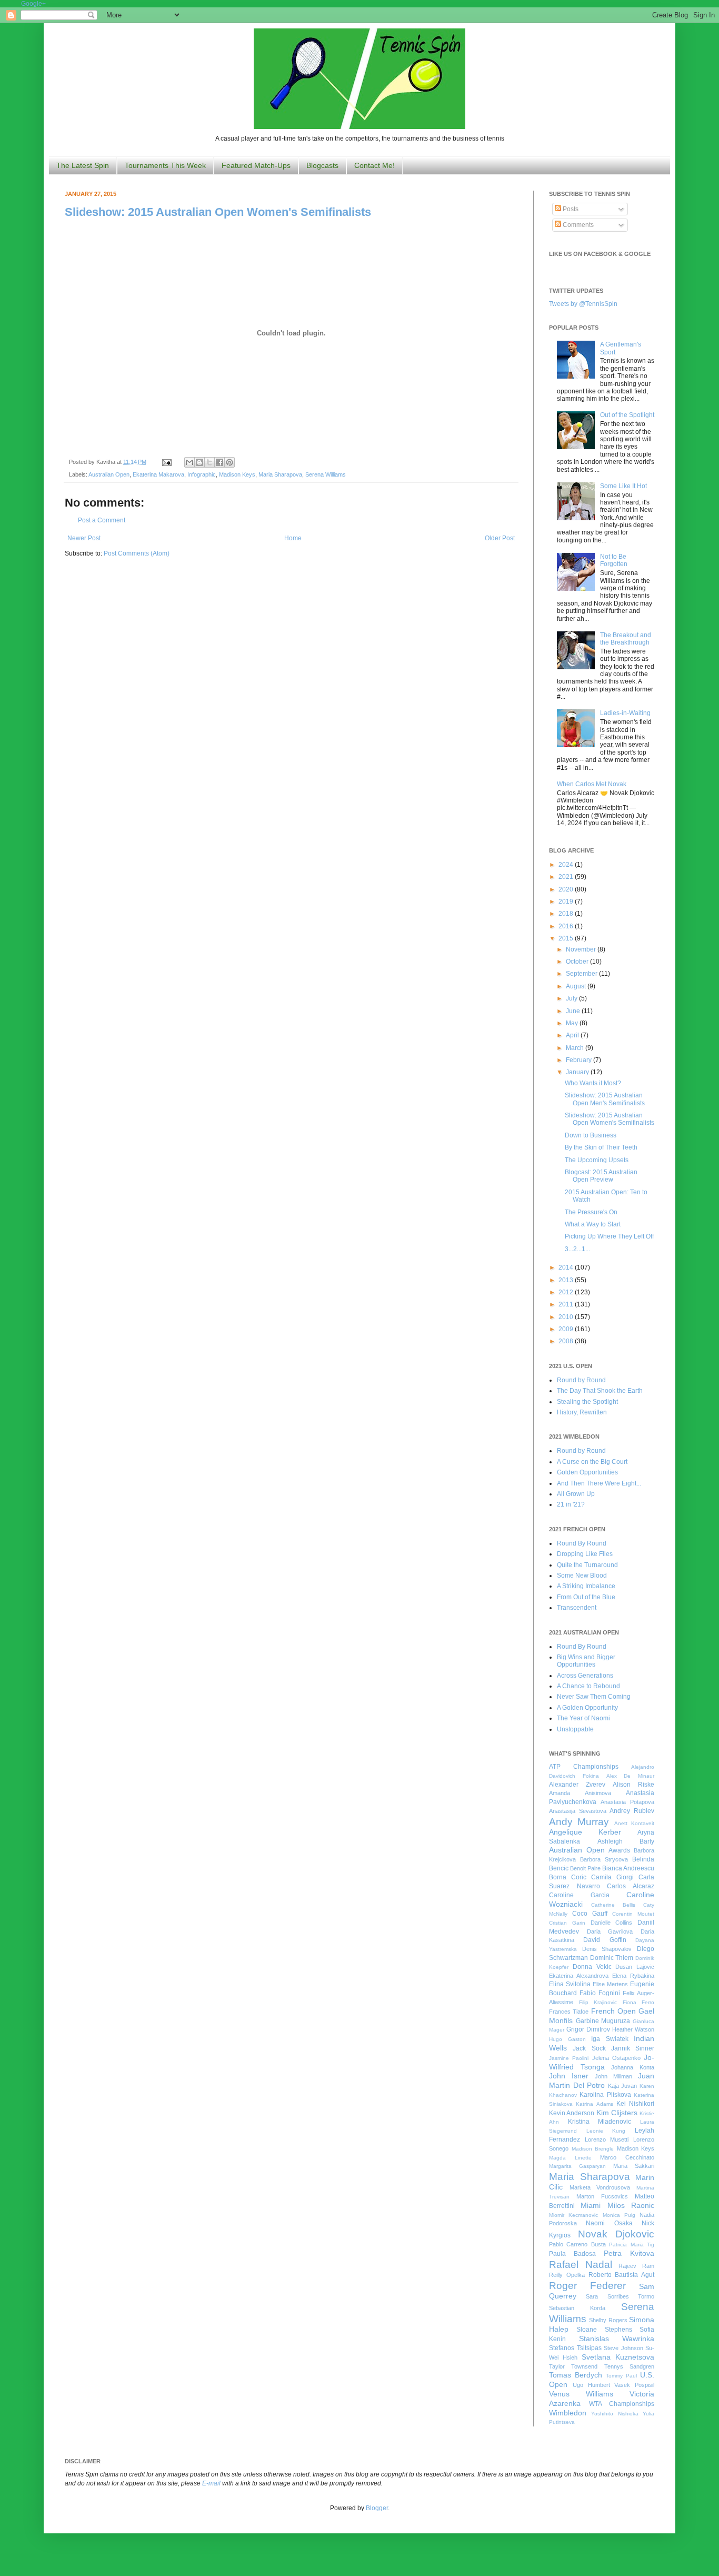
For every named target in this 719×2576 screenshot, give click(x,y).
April (573, 1035)
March (576, 1048)
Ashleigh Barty (626, 1841)
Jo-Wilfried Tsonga (602, 2062)
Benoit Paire (585, 1868)
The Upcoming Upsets (597, 1160)
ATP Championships (584, 1767)
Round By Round (582, 1543)
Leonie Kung (606, 2131)
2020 (567, 889)
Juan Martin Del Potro (602, 2080)
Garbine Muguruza (603, 2021)
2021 (567, 877)
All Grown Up (576, 1494)
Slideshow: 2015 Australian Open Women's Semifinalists (218, 212)
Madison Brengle (593, 2149)
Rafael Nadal (581, 2265)
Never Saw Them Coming (594, 1697)
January (578, 1072)
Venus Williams (581, 2394)
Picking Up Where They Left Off (609, 1236)
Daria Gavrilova (610, 1931)
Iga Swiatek (610, 2039)
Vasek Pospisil (634, 2385)
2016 (567, 926)
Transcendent (577, 1608)
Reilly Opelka (567, 2275)
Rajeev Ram (636, 2266)
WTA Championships (622, 2404)
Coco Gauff (590, 1914)
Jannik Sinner (633, 2048)
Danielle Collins (612, 1923)
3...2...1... (577, 1249)
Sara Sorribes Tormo (620, 2296)
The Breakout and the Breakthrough (626, 639)
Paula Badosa (572, 2254)
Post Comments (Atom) (137, 553)
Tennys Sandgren (629, 2366)
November (582, 949)
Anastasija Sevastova (578, 1811)
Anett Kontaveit (634, 1823)
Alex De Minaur (631, 1776)
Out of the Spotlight (627, 415)
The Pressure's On (591, 1212)
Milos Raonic (631, 2205)
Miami (591, 2205)
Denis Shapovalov (607, 1949)
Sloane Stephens (604, 2330)
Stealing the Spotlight (587, 1402)
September (582, 974)
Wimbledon (568, 2413)
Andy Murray (579, 1822)
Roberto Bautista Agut (622, 2275)
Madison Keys (237, 474)
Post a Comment (102, 520)
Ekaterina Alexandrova (579, 1976)
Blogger (377, 2508)
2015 (567, 938)
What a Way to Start (593, 1224)
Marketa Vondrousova (600, 2187)
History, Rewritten (582, 1412)
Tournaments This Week (165, 165)
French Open (613, 2011)
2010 (567, 1317)
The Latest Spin (83, 165)
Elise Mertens (610, 1984)
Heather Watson (633, 2029)
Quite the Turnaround (587, 1565)
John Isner (569, 2076)
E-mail (211, 2483)
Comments (577, 225)
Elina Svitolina (570, 1984)
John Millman (613, 2076)
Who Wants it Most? (593, 1083)
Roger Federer (587, 2286)
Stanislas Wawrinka (617, 2339)
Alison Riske (633, 1785)
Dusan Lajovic (635, 1967)
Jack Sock (589, 2048)
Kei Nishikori (635, 2104)
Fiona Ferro (639, 2002)
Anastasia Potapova (627, 1802)
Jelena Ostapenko (616, 2058)
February (580, 1060)
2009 (567, 1329)
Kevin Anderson (572, 2113)
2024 (567, 865)
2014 (567, 1267)
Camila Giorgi (612, 1877)
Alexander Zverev (577, 1785)
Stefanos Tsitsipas (575, 2348)
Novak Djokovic (616, 2234)
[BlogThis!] (199, 462)
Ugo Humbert (591, 2385)
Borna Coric (568, 1877)
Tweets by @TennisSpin (583, 304)
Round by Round (581, 1380)
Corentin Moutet (633, 1914)
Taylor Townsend (573, 2366)
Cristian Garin (567, 1923)
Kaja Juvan (623, 2086)
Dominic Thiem (612, 1958)
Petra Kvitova (629, 2253)
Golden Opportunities (587, 1472)
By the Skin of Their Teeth (601, 1147)
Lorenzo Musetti (607, 2139)
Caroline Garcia (579, 1895)
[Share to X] (209, 462)
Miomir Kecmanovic (573, 2215)
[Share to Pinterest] (229, 462)
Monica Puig (619, 2215)
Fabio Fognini (600, 1993)
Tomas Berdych (576, 2375)
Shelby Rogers (608, 2320)
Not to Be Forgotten (614, 560)
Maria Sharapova (280, 474)
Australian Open (109, 474)
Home (293, 538)
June (574, 1011)
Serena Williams (326, 474)
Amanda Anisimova (580, 1793)
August (577, 986)
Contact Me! (375, 165)
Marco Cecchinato (627, 2157)
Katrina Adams (594, 2104)
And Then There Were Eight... (599, 1483)
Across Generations (585, 1676)
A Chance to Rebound (588, 1686)
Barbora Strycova (604, 1859)
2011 (567, 1304)
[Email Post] (166, 462)
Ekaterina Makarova (158, 474)
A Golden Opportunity (587, 1708)
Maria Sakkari (634, 2166)
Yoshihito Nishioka (615, 2414)
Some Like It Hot (623, 486)
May (573, 1023)
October (578, 962)
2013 (567, 1280)
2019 (567, 901)
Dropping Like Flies (585, 1554)
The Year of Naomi (583, 1718)
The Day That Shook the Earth (600, 1391)
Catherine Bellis (613, 1905)
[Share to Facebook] (219, 462)
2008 (567, 1341)
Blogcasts (322, 165)
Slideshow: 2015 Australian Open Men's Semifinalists (605, 1099)
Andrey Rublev (632, 1811)
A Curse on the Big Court (592, 1462)
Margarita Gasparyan (577, 2166)
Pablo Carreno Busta (577, 2244)
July (572, 998)
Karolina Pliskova (605, 2095)
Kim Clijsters (617, 2113)
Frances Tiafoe (569, 2012)
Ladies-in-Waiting (625, 713)
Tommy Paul (621, 2376)
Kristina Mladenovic (600, 2122)
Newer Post (84, 538)
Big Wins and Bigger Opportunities (586, 1661)
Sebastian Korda (577, 2308)
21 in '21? (571, 1504)
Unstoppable (575, 1729)
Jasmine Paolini (569, 2058)
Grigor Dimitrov (588, 2029)
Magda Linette (570, 2158)
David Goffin (605, 1940)
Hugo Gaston (567, 2039)
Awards (619, 1850)
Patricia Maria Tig (632, 2245)
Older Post (500, 538)
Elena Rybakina (633, 1976)
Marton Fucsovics (602, 2196)
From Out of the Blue (586, 1597)
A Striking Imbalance (586, 1586)
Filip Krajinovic (598, 2002)
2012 (567, 1292)
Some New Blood (582, 1576)
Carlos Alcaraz (631, 1886)
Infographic (202, 474)
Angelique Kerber (585, 1832)
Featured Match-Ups (256, 165)
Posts (570, 209)
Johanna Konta (633, 2067)
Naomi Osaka (609, 2223)
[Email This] (189, 462)
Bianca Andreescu (628, 1868)
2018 (567, 914)
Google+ (33, 4)
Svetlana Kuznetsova (618, 2357)
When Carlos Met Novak (592, 784)
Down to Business (591, 1135)
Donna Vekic (592, 1967)
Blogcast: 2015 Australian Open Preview (601, 1176)
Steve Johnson (623, 2348)
